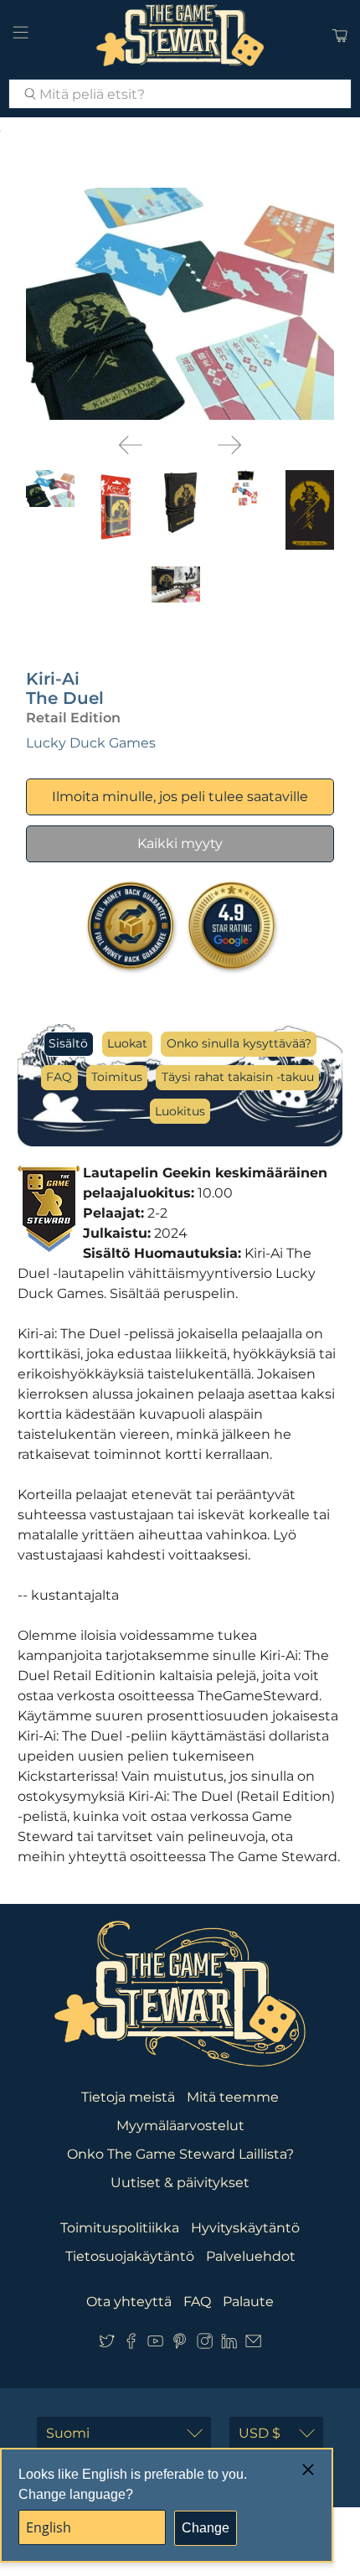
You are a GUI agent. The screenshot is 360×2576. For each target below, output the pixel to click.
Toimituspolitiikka (120, 2228)
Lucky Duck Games (91, 743)
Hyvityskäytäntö (245, 2228)
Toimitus (117, 1077)
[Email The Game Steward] (253, 2344)
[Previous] (131, 445)
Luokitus (180, 1111)
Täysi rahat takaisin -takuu (238, 1077)
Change (206, 2528)
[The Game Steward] (180, 35)
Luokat (127, 1043)
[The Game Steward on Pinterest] (180, 2344)
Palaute (248, 2302)
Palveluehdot (251, 2256)
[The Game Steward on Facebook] (131, 2344)
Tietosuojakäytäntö (130, 2256)
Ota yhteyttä (129, 2302)
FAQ (59, 1077)
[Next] (229, 445)
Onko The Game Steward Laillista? (180, 2154)
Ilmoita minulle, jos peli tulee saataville (180, 797)
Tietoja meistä (128, 2097)
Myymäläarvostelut (180, 2126)
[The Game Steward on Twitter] (107, 2344)
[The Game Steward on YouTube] (155, 2344)
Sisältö (68, 1043)
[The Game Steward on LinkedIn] (229, 2344)
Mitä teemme (233, 2097)
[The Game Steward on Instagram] (205, 2344)
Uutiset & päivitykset (180, 2183)
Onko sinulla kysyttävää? (239, 1043)
